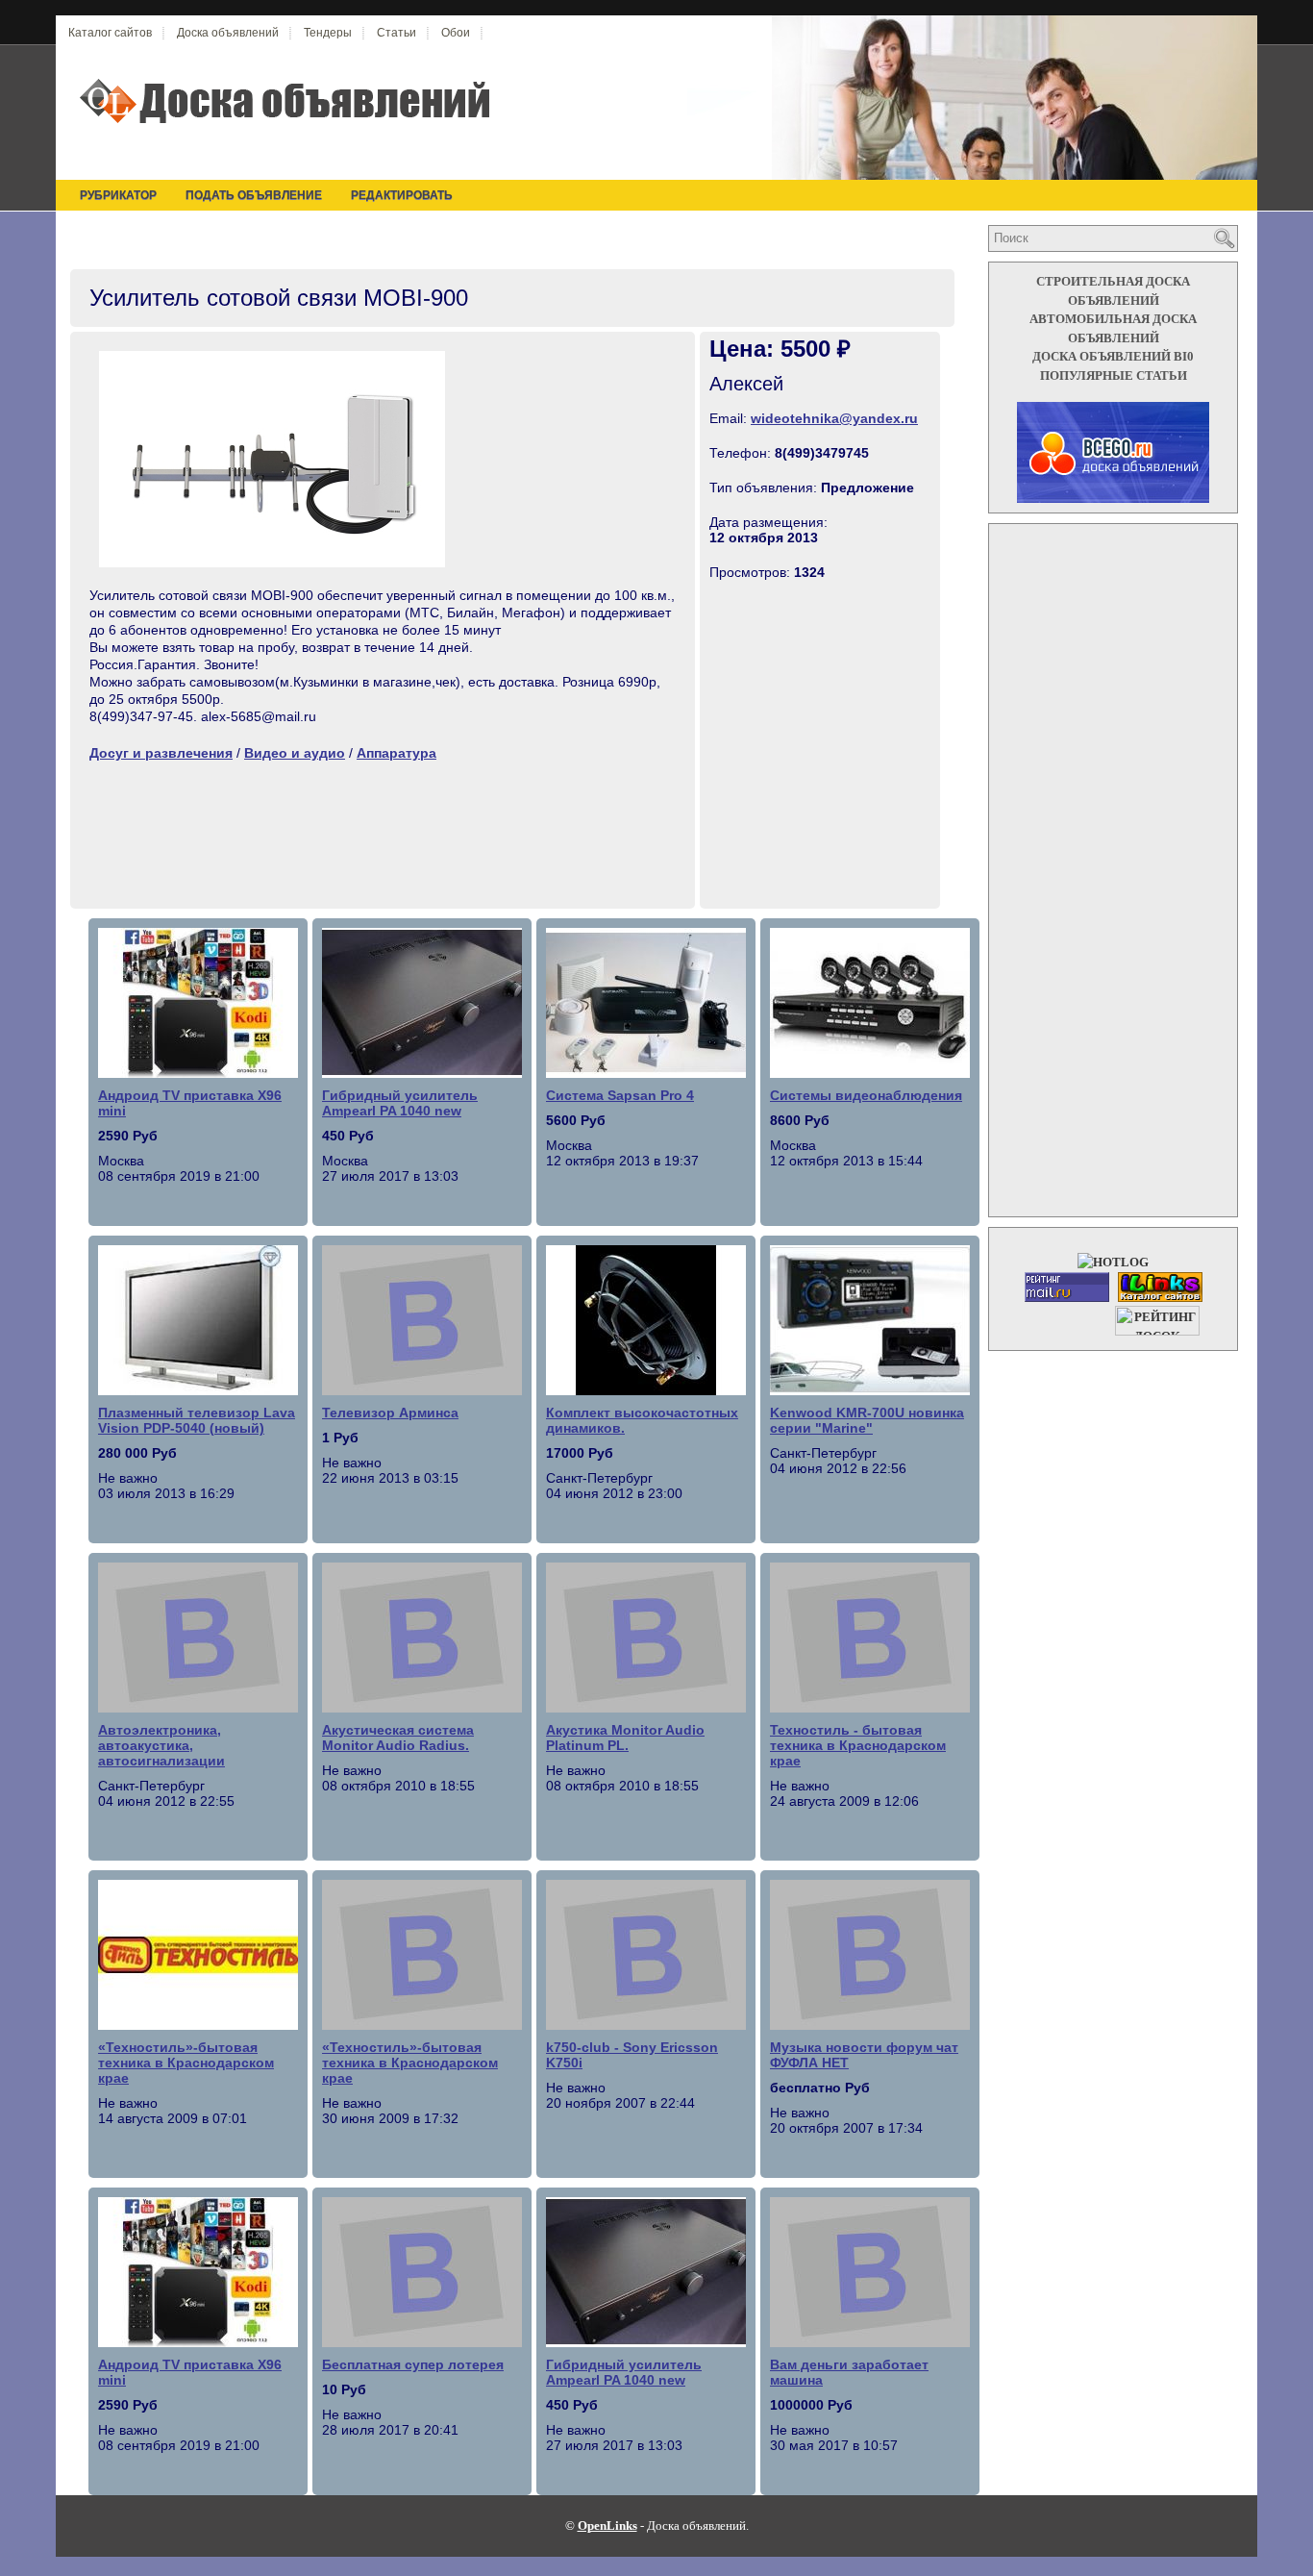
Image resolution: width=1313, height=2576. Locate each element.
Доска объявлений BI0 (1113, 356)
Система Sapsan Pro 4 (620, 1095)
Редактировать (402, 195)
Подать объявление (254, 195)
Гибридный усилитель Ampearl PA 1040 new (400, 1103)
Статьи (396, 33)
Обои (456, 33)
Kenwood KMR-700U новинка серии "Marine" (867, 1420)
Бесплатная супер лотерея (413, 2364)
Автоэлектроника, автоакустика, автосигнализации (161, 1745)
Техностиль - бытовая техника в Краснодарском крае (858, 1745)
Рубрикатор (118, 195)
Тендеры (328, 33)
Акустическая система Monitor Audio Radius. (398, 1738)
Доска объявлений (228, 33)
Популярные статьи (1114, 375)
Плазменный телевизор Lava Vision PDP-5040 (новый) (197, 1420)
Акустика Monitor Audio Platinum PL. (625, 1738)
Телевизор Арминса (390, 1413)
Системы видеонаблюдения (866, 1095)
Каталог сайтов (110, 33)
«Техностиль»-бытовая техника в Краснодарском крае (186, 2063)
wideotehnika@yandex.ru (834, 418)
